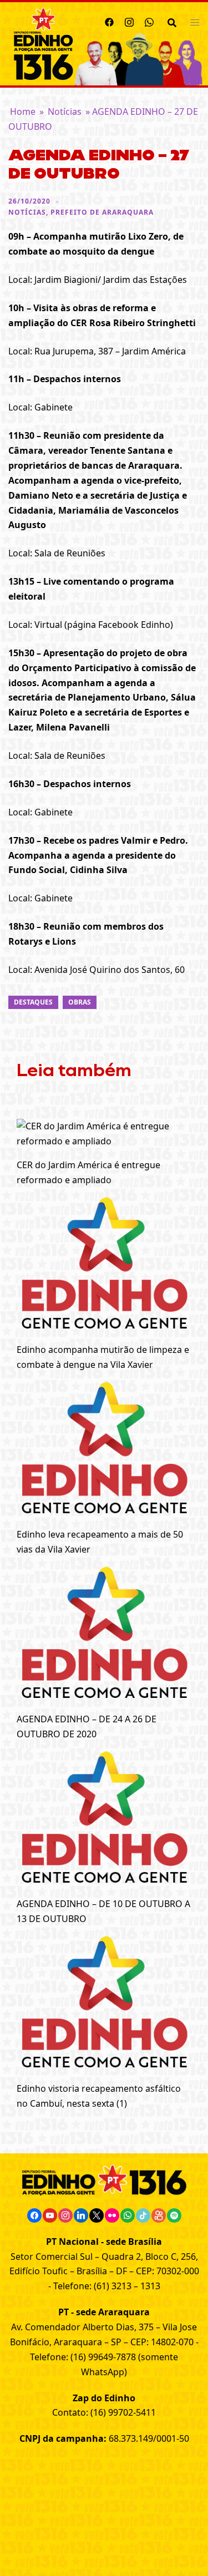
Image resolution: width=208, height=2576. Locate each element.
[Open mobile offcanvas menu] (195, 22)
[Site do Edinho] (44, 43)
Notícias (65, 111)
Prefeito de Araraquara (102, 212)
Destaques (33, 1002)
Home (23, 111)
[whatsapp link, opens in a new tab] (149, 21)
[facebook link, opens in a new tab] (109, 21)
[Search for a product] (172, 22)
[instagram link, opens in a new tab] (129, 21)
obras (80, 1002)
